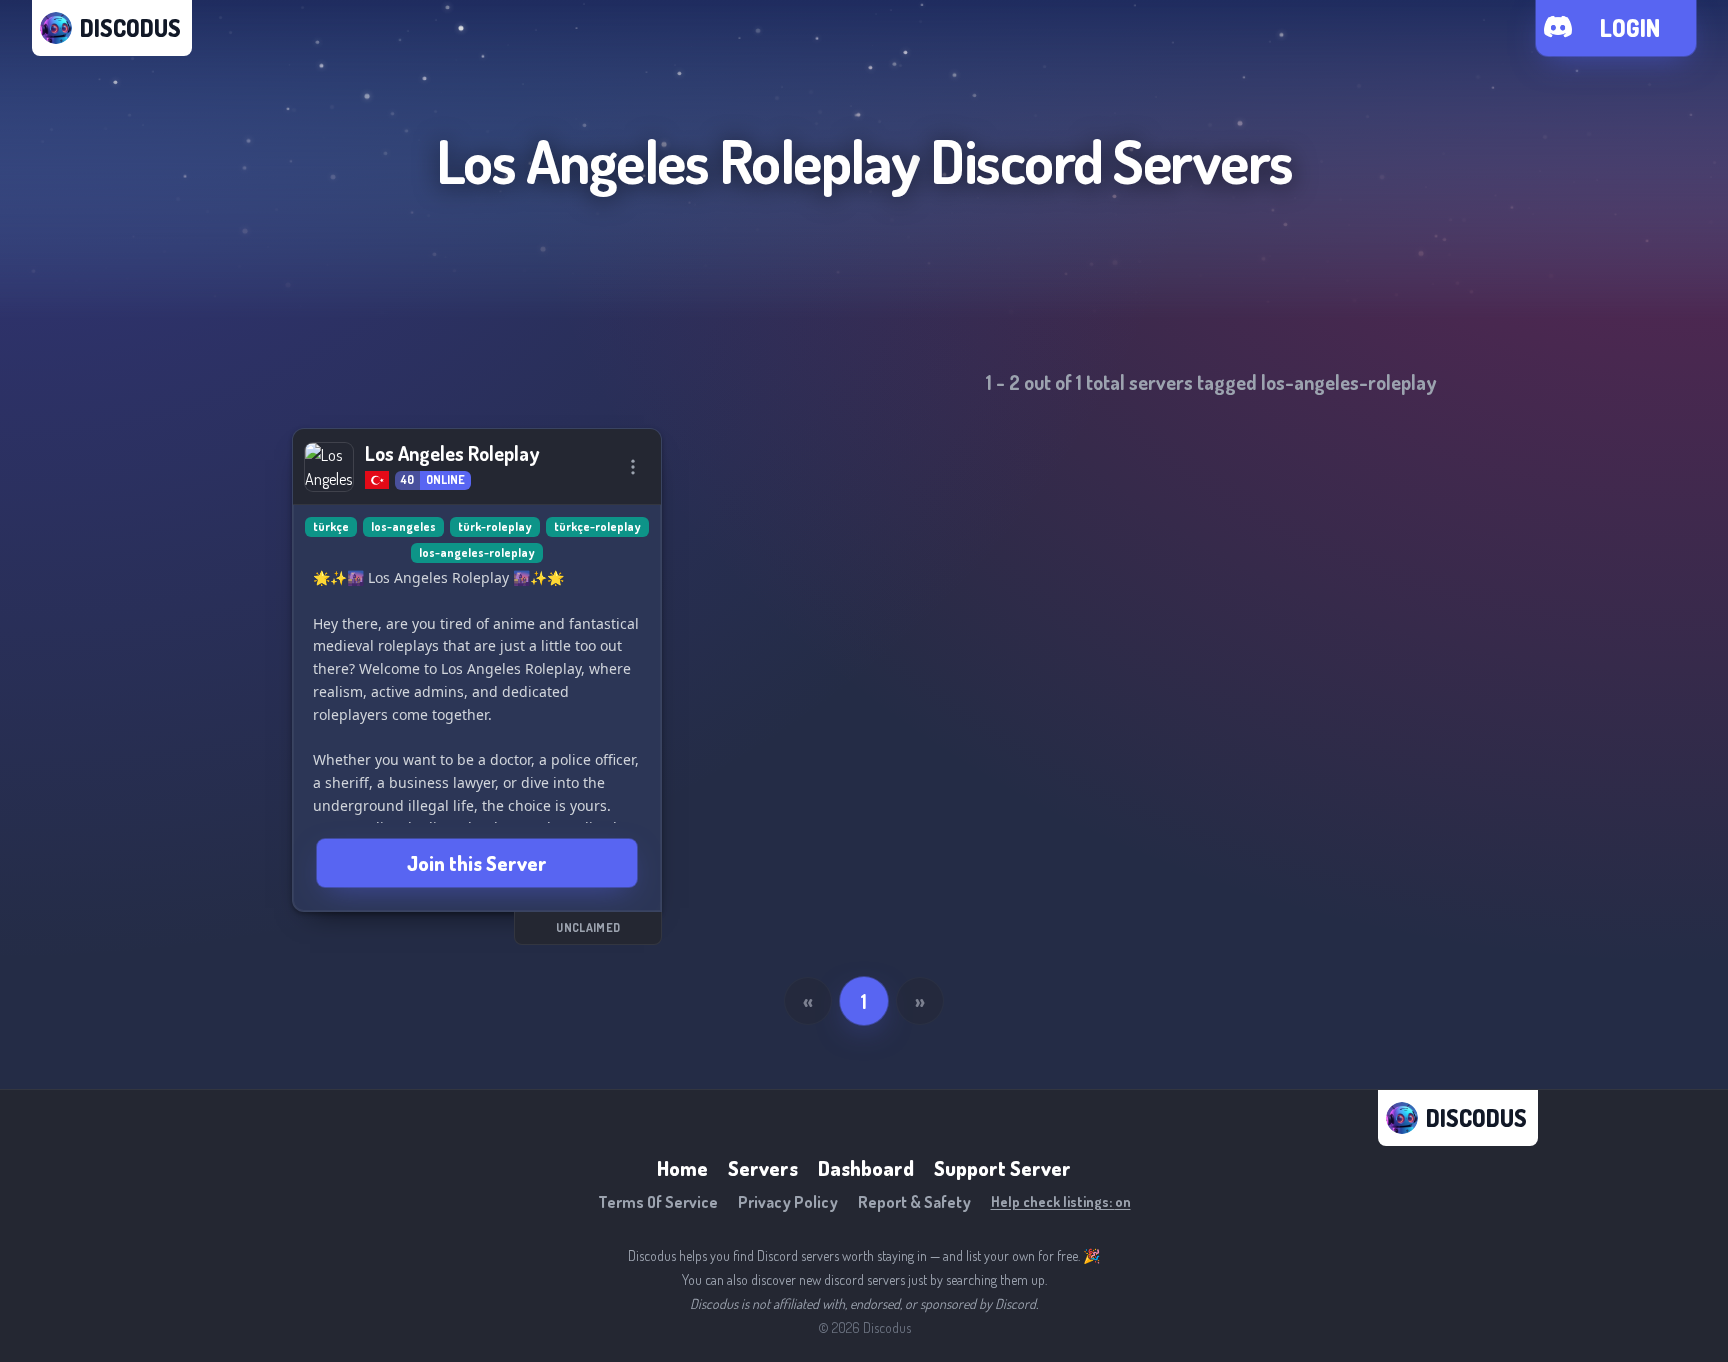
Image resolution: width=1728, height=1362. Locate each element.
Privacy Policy (788, 1202)
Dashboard (866, 1168)
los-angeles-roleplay (477, 552)
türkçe (331, 526)
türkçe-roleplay (597, 526)
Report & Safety (914, 1202)
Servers (763, 1168)
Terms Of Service (658, 1202)
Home (682, 1168)
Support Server (1002, 1168)
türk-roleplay (495, 526)
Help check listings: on (1061, 1201)
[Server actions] (633, 467)
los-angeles (403, 526)
